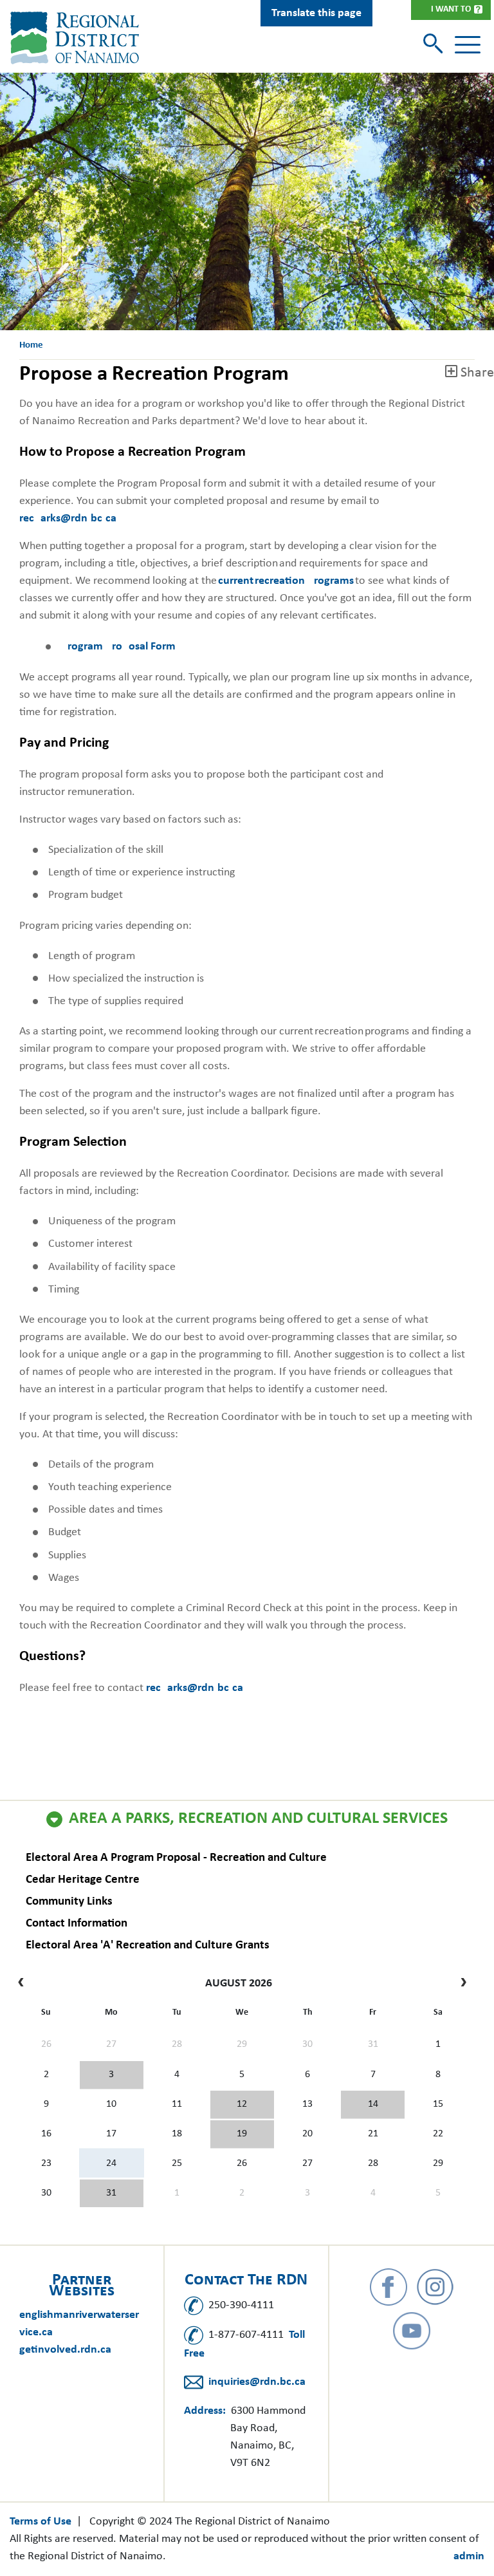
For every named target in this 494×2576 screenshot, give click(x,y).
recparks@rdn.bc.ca (68, 518)
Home (31, 345)
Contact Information (77, 1924)
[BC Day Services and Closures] (112, 2075)
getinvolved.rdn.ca (65, 2350)
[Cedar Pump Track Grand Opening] (112, 2194)
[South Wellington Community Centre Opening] (242, 2134)
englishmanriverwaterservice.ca (79, 2324)
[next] (460, 1984)
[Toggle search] (435, 45)
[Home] (77, 38)
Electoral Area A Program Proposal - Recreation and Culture (176, 1858)
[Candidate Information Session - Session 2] (242, 2105)
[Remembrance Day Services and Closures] (373, 2105)
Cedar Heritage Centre (83, 1880)
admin (469, 2556)
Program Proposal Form (118, 647)
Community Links (69, 1902)
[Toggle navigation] (468, 45)
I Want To (451, 9)
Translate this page (316, 13)
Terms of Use (41, 2522)
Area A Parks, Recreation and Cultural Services (258, 1819)
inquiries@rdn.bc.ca (257, 2382)
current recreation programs (286, 581)
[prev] (24, 1984)
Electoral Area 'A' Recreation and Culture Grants (148, 1946)
